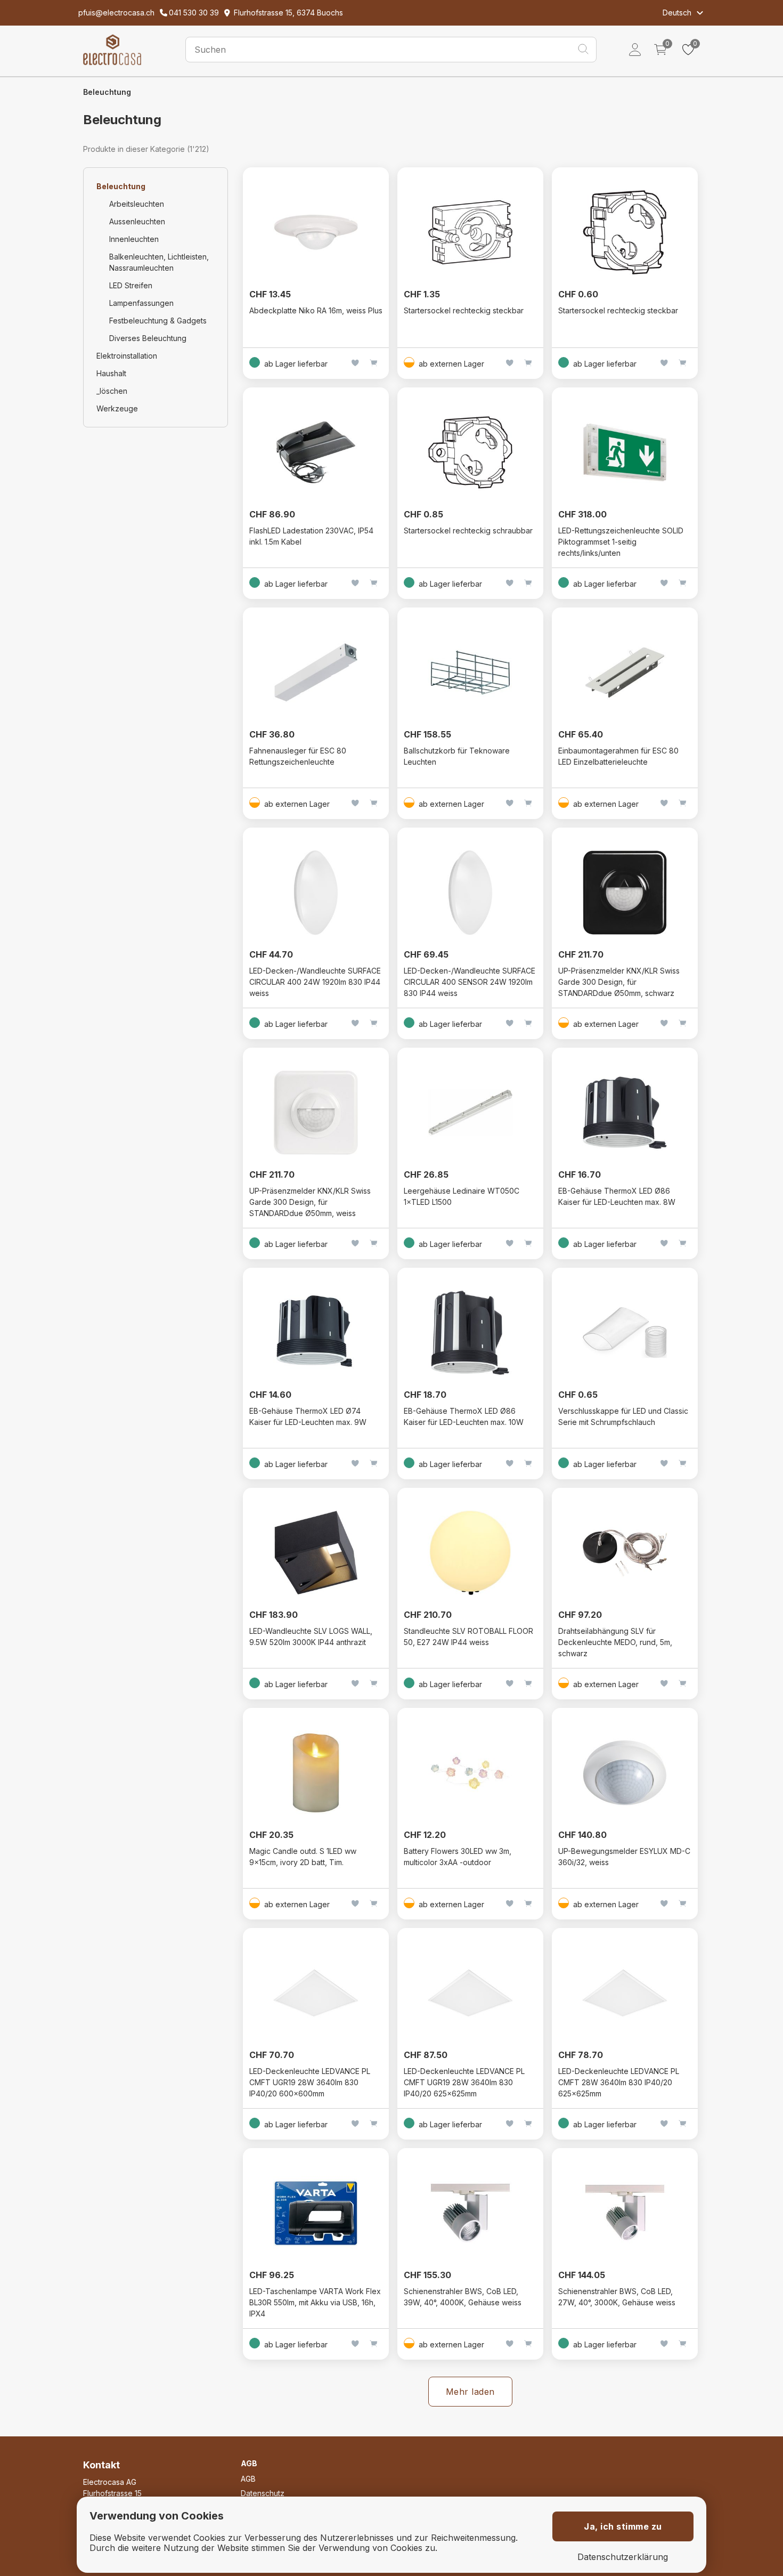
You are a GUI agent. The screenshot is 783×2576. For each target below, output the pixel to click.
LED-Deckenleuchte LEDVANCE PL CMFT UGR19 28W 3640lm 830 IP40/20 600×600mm (310, 2082)
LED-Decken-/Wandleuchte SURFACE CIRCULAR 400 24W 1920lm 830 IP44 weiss (315, 982)
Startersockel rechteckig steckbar (464, 310)
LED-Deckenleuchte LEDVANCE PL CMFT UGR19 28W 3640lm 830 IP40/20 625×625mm (464, 2082)
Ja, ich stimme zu (623, 2526)
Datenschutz (263, 2493)
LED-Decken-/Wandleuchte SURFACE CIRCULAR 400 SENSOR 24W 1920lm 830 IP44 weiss (470, 982)
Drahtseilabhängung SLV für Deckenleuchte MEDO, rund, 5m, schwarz (615, 1642)
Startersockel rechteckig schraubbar (468, 530)
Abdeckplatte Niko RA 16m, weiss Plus (316, 310)
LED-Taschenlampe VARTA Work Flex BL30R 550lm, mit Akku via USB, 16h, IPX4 (315, 2302)
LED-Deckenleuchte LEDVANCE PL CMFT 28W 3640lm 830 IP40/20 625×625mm (619, 2082)
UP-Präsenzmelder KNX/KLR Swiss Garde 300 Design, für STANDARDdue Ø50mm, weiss (310, 1202)
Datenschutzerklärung (623, 2557)
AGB (248, 2479)
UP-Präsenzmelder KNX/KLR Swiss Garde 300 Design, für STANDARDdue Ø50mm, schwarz (619, 982)
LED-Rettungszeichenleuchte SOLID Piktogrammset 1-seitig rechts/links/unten (621, 542)
